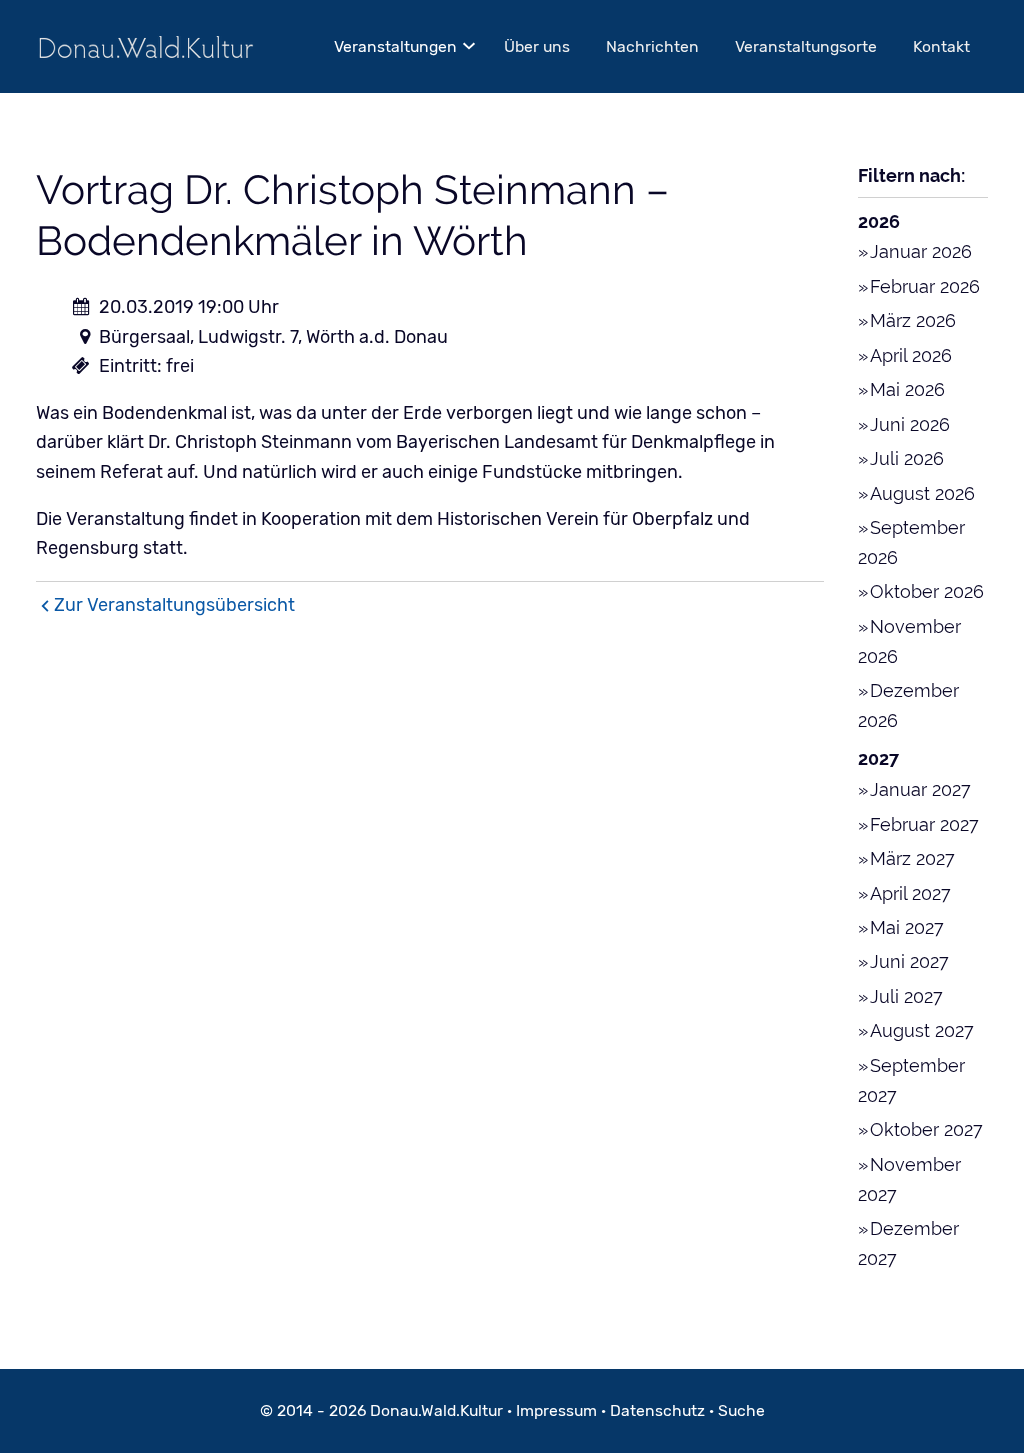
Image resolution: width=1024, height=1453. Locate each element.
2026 (879, 221)
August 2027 (922, 1030)
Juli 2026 (907, 458)
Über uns (537, 46)
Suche (741, 1410)
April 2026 (911, 355)
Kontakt (941, 46)
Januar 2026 (921, 251)
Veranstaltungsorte (806, 46)
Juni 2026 (910, 424)
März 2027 (912, 858)
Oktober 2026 (927, 591)
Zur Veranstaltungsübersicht (174, 605)
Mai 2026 (907, 389)
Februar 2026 (925, 286)
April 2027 (910, 893)
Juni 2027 (909, 961)
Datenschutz (657, 1410)
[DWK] (146, 46)
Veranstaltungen (395, 46)
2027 (878, 758)
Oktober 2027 (926, 1129)
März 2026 (913, 320)
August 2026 (922, 493)
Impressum (556, 1410)
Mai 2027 (907, 927)
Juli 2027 (906, 996)
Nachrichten (652, 46)
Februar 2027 (924, 824)
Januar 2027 (920, 789)
